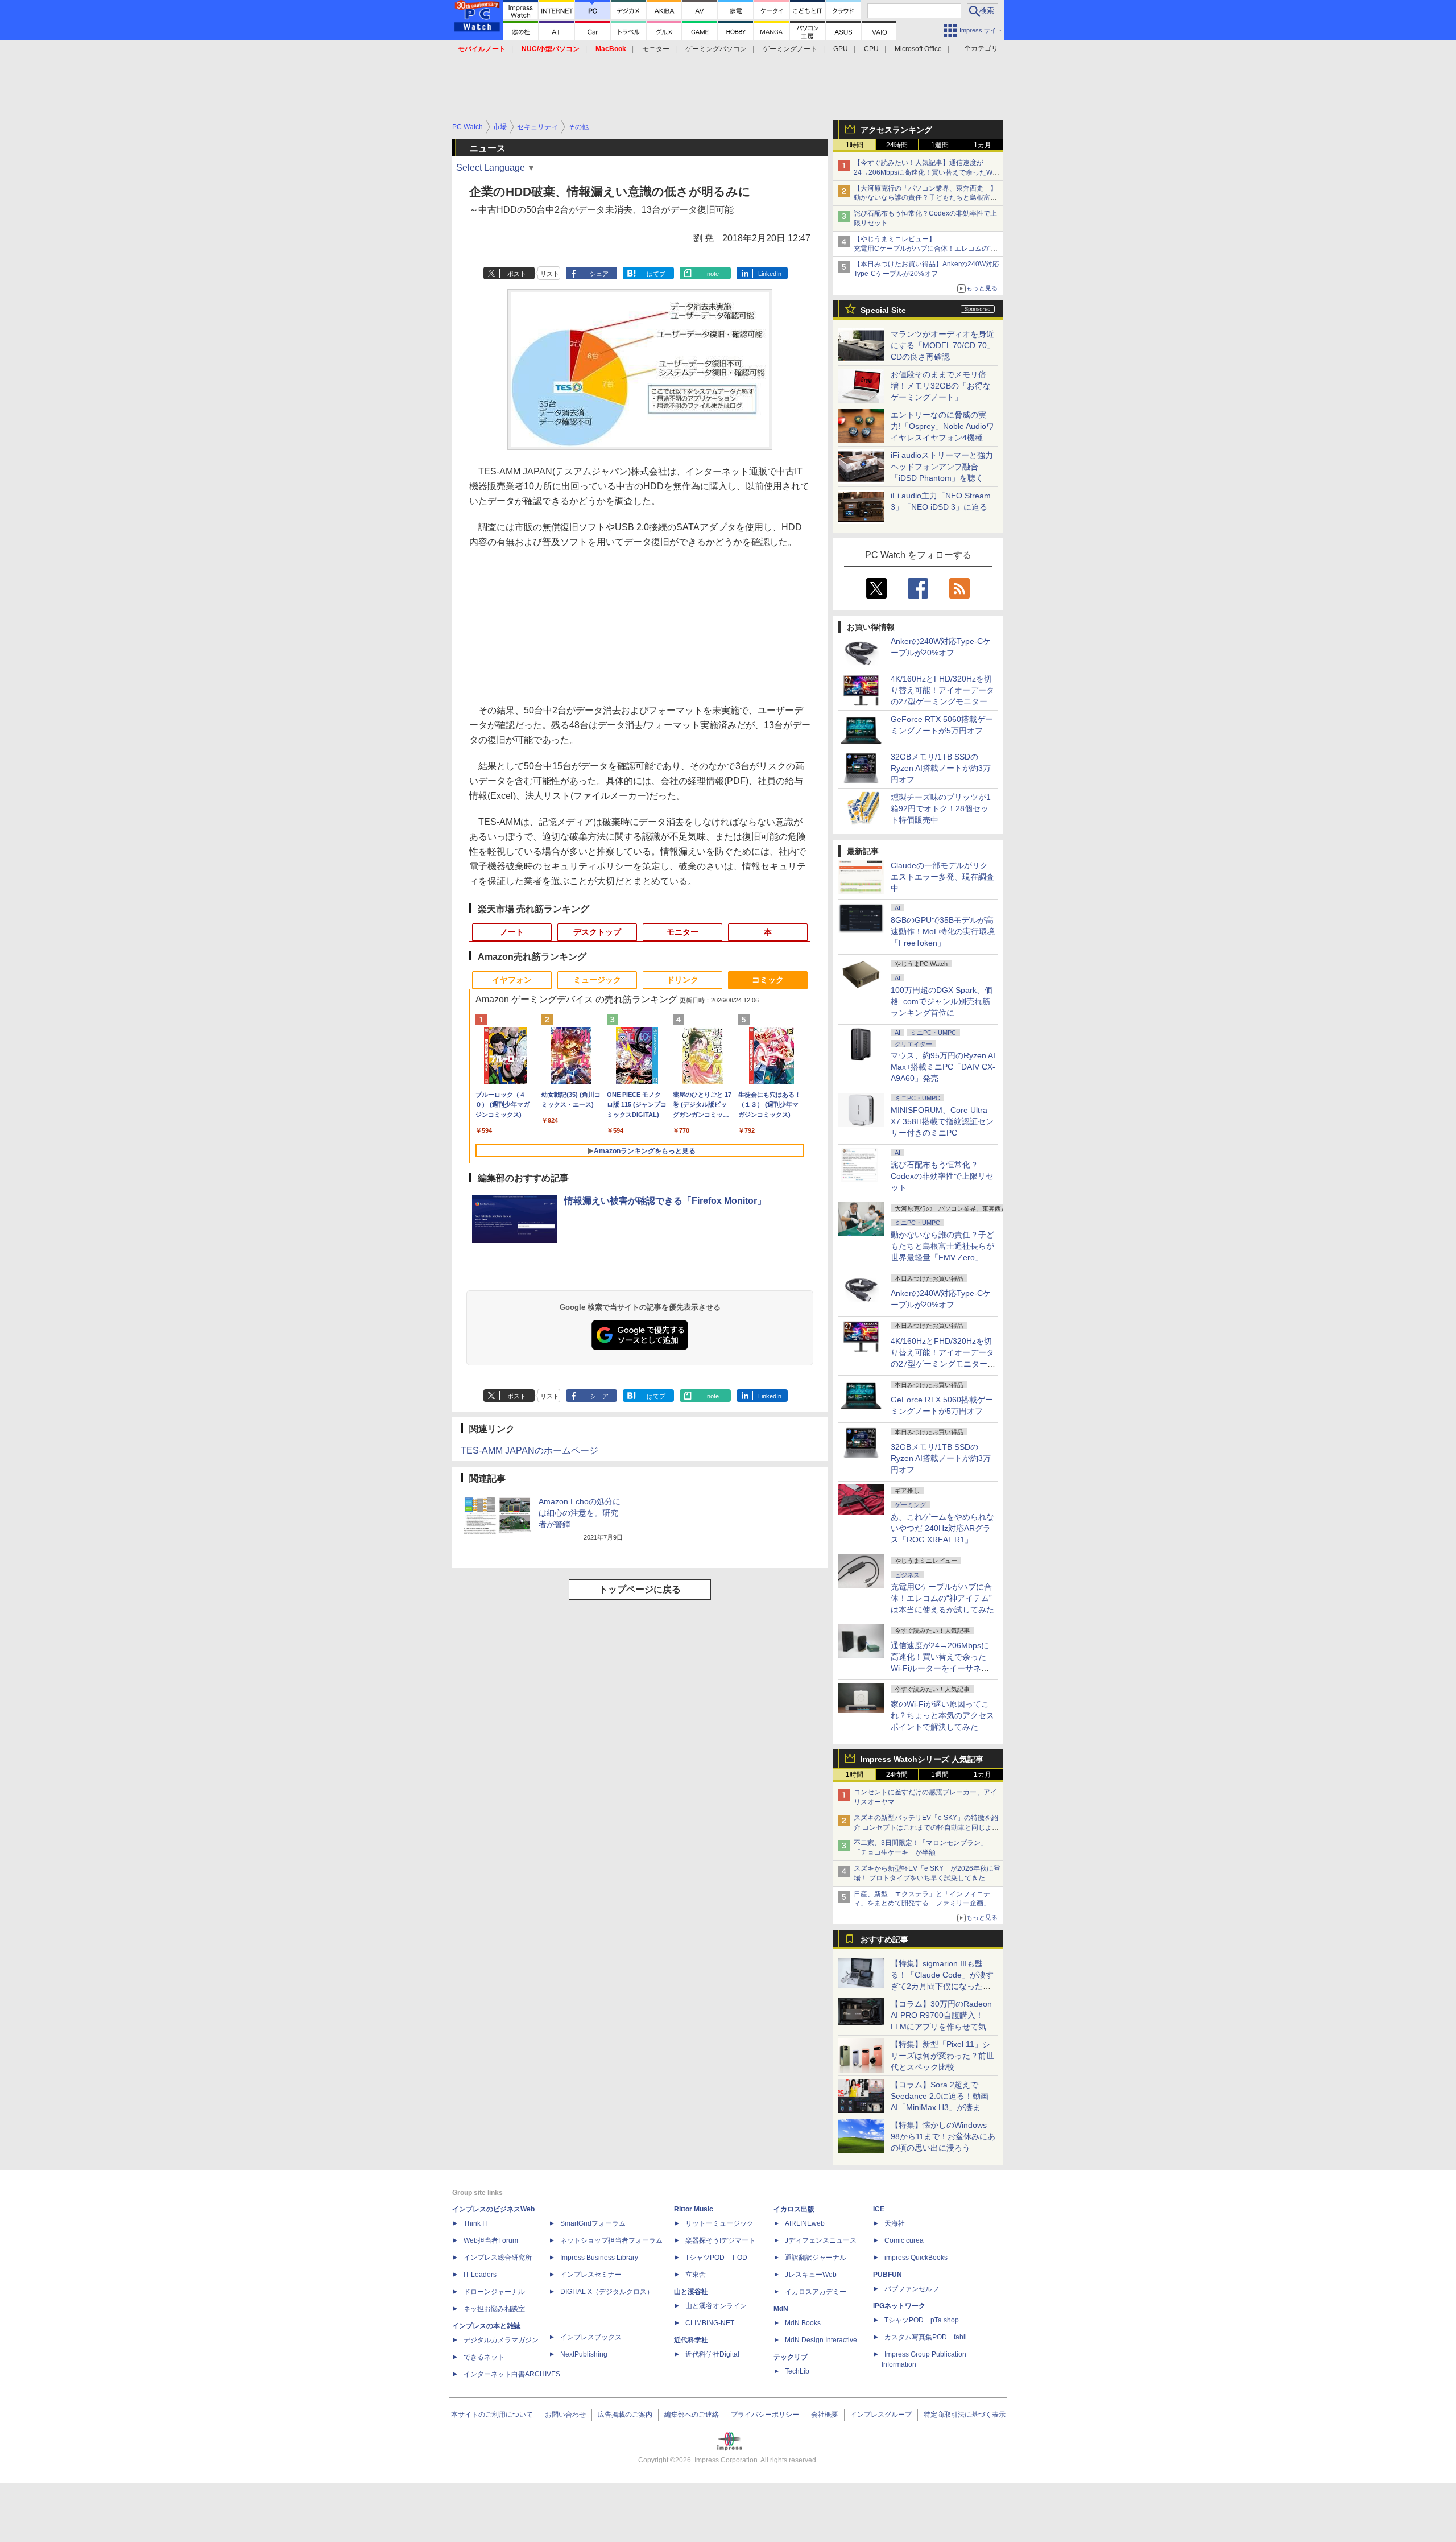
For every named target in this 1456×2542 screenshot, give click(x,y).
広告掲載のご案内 (625, 2415)
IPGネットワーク (899, 2306)
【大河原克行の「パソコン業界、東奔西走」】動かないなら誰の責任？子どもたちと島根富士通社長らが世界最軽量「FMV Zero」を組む (925, 198)
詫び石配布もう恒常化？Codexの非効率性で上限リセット (942, 1176)
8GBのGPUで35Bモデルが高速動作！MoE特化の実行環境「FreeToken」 (943, 931)
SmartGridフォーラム (593, 2223)
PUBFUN (888, 2275)
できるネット (484, 2357)
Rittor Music (694, 2209)
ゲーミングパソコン (716, 49)
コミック (768, 980)
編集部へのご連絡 (692, 2415)
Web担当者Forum (491, 2240)
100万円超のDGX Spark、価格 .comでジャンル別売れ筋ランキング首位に (942, 1001)
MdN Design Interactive (821, 2340)
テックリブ (791, 2357)
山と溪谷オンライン (716, 2306)
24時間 (897, 145)
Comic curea (904, 2240)
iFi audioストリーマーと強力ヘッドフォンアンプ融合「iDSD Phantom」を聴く (942, 467)
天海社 (895, 2223)
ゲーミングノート (790, 49)
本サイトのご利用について (492, 2415)
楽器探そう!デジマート (720, 2240)
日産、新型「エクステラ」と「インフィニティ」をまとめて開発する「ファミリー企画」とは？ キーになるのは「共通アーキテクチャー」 (926, 1904)
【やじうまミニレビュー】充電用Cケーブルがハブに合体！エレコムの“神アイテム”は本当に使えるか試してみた (926, 249)
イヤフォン (512, 980)
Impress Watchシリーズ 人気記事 (922, 1759)
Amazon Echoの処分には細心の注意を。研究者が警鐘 (580, 1513)
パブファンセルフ (912, 2289)
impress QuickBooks (916, 2258)
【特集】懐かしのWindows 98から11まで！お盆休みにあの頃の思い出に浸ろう (943, 2136)
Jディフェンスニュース (821, 2240)
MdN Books (803, 2323)
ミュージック (597, 980)
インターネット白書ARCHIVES (512, 2374)
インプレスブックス (591, 2337)
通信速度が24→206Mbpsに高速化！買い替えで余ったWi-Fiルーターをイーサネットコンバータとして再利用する (942, 1668)
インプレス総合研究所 (498, 2258)
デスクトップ (597, 932)
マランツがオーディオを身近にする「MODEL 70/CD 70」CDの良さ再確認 (943, 345)
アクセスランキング (896, 130)
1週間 (940, 145)
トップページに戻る (640, 1589)
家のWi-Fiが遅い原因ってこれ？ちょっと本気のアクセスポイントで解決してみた (942, 1715)
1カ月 (983, 145)
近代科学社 (691, 2340)
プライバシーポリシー (765, 2415)
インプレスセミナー (591, 2275)
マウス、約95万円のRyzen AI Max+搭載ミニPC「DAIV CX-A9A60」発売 (943, 1067)
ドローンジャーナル (494, 2292)
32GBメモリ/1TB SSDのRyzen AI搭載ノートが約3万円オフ (941, 768)
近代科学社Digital (712, 2354)
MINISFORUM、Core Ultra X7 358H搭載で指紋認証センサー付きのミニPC (942, 1121)
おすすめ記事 (884, 1939)
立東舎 (696, 2275)
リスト (550, 274)
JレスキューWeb (811, 2275)
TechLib (797, 2371)
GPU (841, 49)
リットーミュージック (719, 2223)
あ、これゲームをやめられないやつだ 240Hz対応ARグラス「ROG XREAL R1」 (942, 1528)
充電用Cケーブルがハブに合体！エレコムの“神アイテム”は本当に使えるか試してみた (942, 1598)
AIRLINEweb (805, 2223)
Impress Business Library (599, 2258)
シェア (599, 274)
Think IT (476, 2223)
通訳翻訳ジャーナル (816, 2258)
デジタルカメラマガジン (501, 2340)
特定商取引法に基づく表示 (965, 2415)
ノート (512, 932)
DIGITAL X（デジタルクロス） (607, 2292)
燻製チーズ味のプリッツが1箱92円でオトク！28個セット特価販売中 (941, 808)
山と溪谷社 (691, 2292)
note (713, 274)
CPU (871, 49)
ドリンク (682, 980)
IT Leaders (480, 2275)
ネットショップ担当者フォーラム (611, 2240)
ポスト (517, 274)
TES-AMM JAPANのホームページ (530, 1450)
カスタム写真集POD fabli (926, 2337)
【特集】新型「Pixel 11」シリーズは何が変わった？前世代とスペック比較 (942, 2056)
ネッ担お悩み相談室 (494, 2309)
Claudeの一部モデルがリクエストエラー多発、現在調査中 (942, 877)
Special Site (883, 310)
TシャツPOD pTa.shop (922, 2320)
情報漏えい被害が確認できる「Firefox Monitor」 (665, 1201)
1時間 (855, 145)
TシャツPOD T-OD (716, 2258)
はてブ (656, 274)
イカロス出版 (794, 2209)
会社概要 (825, 2415)
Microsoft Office (918, 49)
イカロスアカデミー (816, 2292)
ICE (879, 2209)
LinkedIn (770, 274)
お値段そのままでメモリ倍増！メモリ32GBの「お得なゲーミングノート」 (941, 386)
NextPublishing (584, 2354)
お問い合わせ (565, 2415)
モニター (656, 49)
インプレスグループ (881, 2415)
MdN (781, 2309)
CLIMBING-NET (710, 2323)
